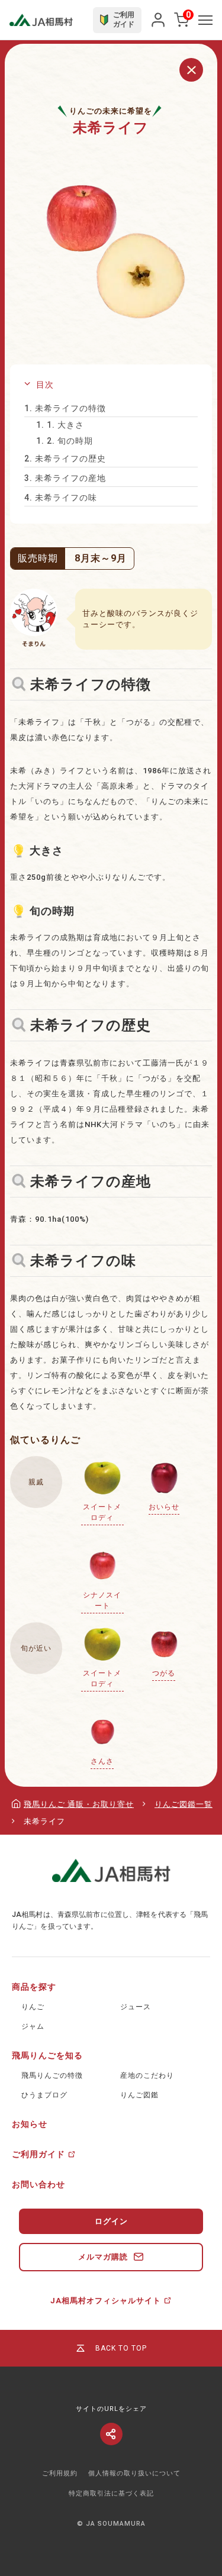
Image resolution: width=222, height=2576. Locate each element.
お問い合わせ (38, 2184)
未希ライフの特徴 (65, 408)
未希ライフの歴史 (65, 459)
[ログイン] (158, 20)
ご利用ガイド (38, 2154)
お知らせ (30, 2124)
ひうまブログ (44, 2095)
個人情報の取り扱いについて (134, 2473)
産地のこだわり (147, 2075)
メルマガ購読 (103, 2257)
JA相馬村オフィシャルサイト (106, 2301)
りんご (33, 2007)
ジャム (33, 2026)
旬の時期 (65, 441)
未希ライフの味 (61, 498)
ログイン (111, 2221)
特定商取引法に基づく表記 (111, 2493)
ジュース (136, 2007)
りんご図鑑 (139, 2095)
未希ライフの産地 (65, 478)
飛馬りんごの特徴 (52, 2075)
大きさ (60, 425)
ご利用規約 (60, 2473)
